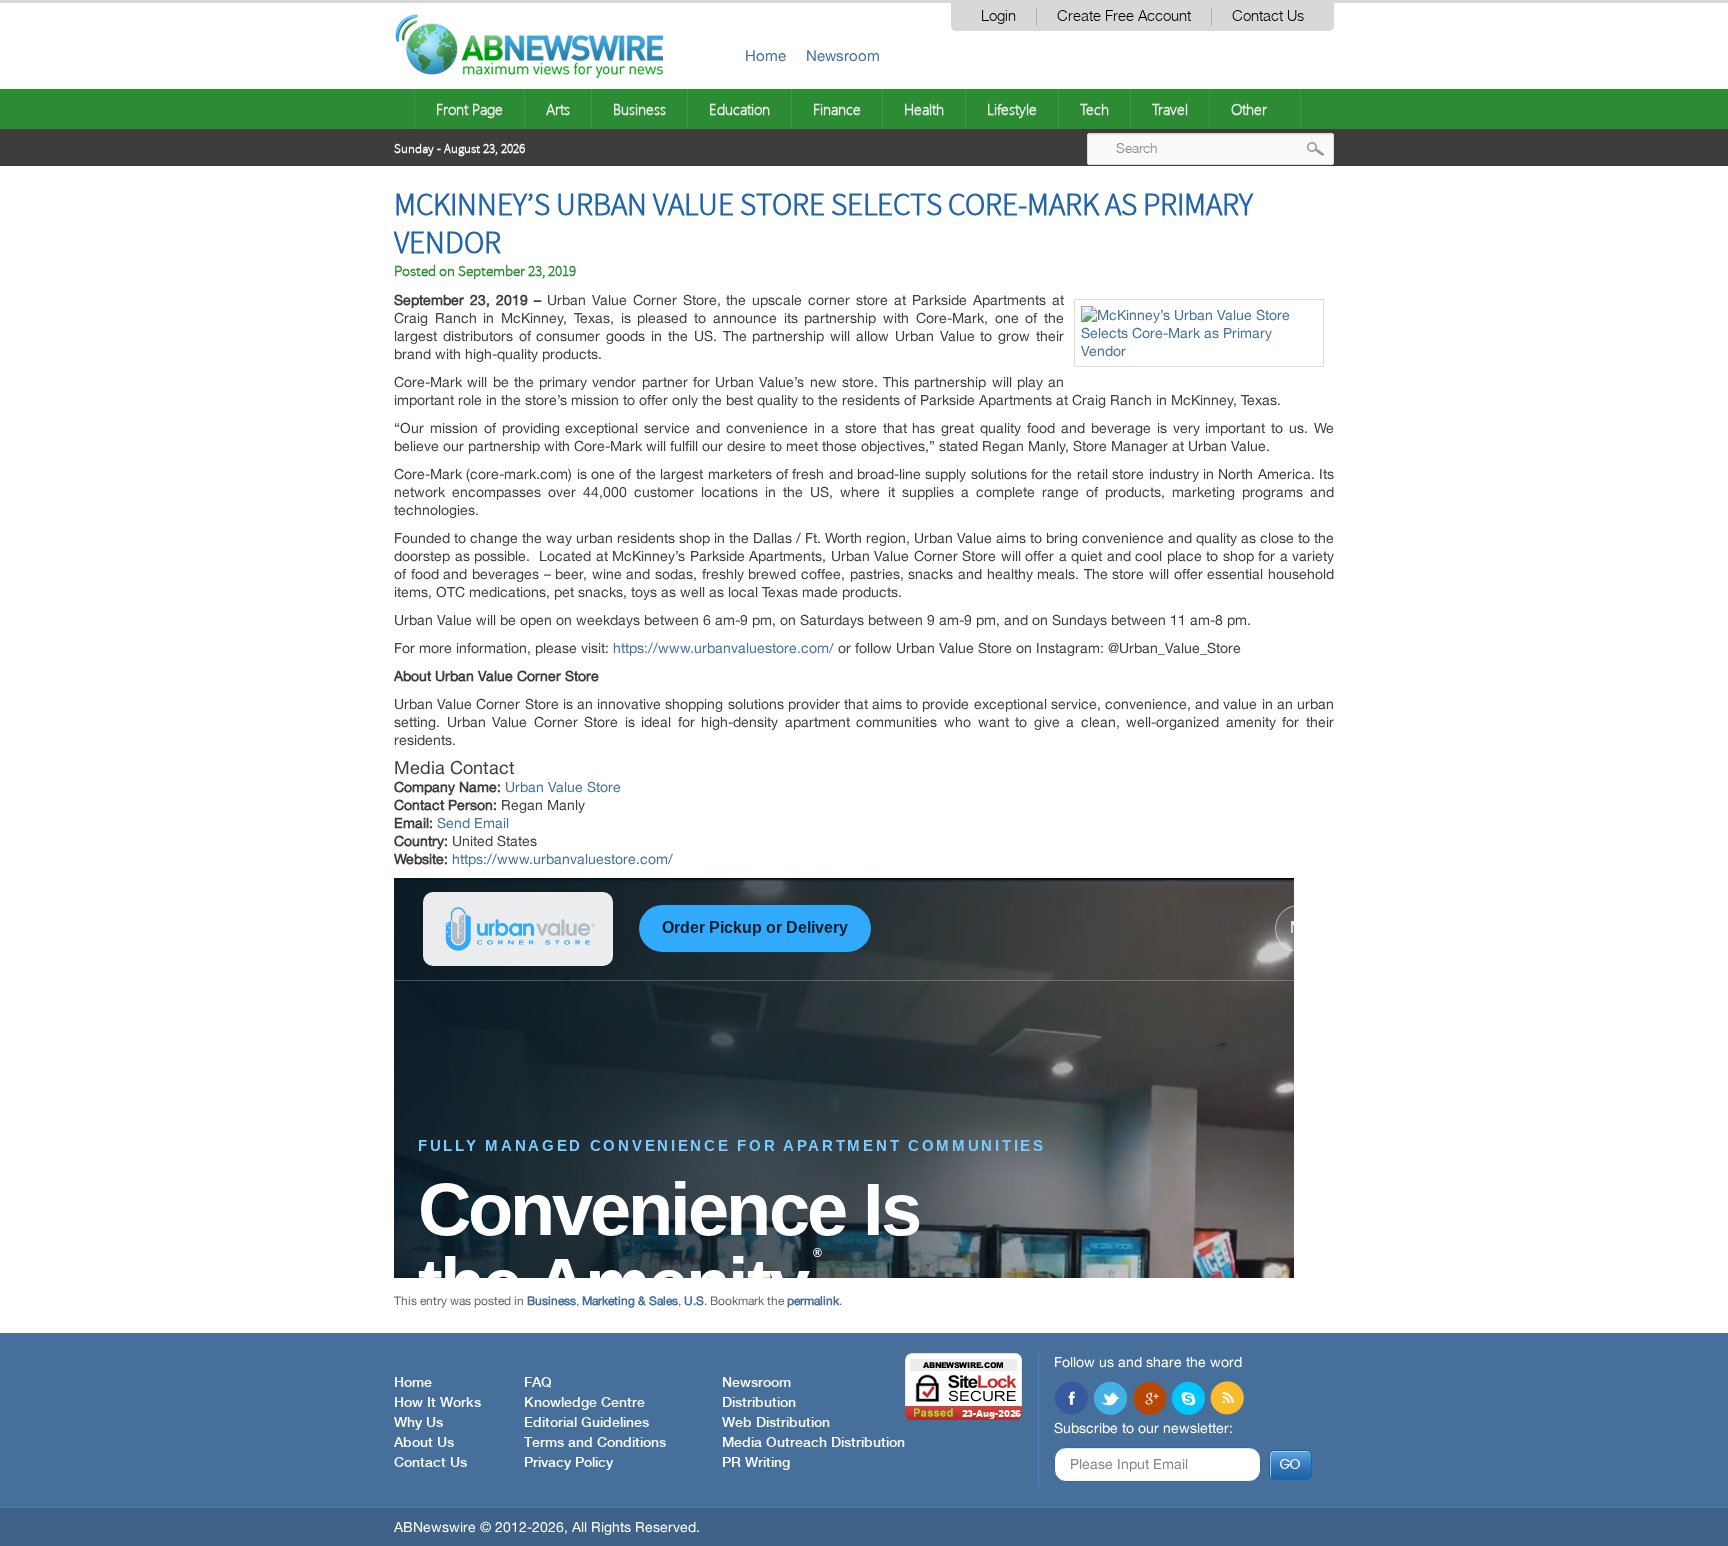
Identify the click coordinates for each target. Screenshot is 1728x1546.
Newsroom (843, 55)
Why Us (418, 1423)
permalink (813, 1301)
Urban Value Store (563, 787)
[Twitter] (1110, 1400)
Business (639, 109)
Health (924, 109)
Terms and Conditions (595, 1443)
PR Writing (756, 1463)
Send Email (473, 823)
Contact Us (1268, 16)
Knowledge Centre (584, 1403)
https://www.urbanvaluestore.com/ (562, 859)
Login (998, 16)
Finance (837, 109)
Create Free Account (1124, 16)
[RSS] (1227, 1400)
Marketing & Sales (630, 1301)
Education (739, 109)
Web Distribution (776, 1423)
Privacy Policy (568, 1463)
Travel (1170, 109)
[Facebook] (1071, 1400)
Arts (558, 109)
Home (765, 55)
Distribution (759, 1403)
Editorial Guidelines (586, 1423)
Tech (1094, 109)
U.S (694, 1301)
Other (1249, 109)
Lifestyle (1012, 109)
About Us (424, 1443)
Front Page (469, 109)
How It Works (437, 1403)
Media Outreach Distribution (813, 1443)
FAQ (538, 1383)
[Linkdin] (1149, 1400)
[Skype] (1188, 1400)
